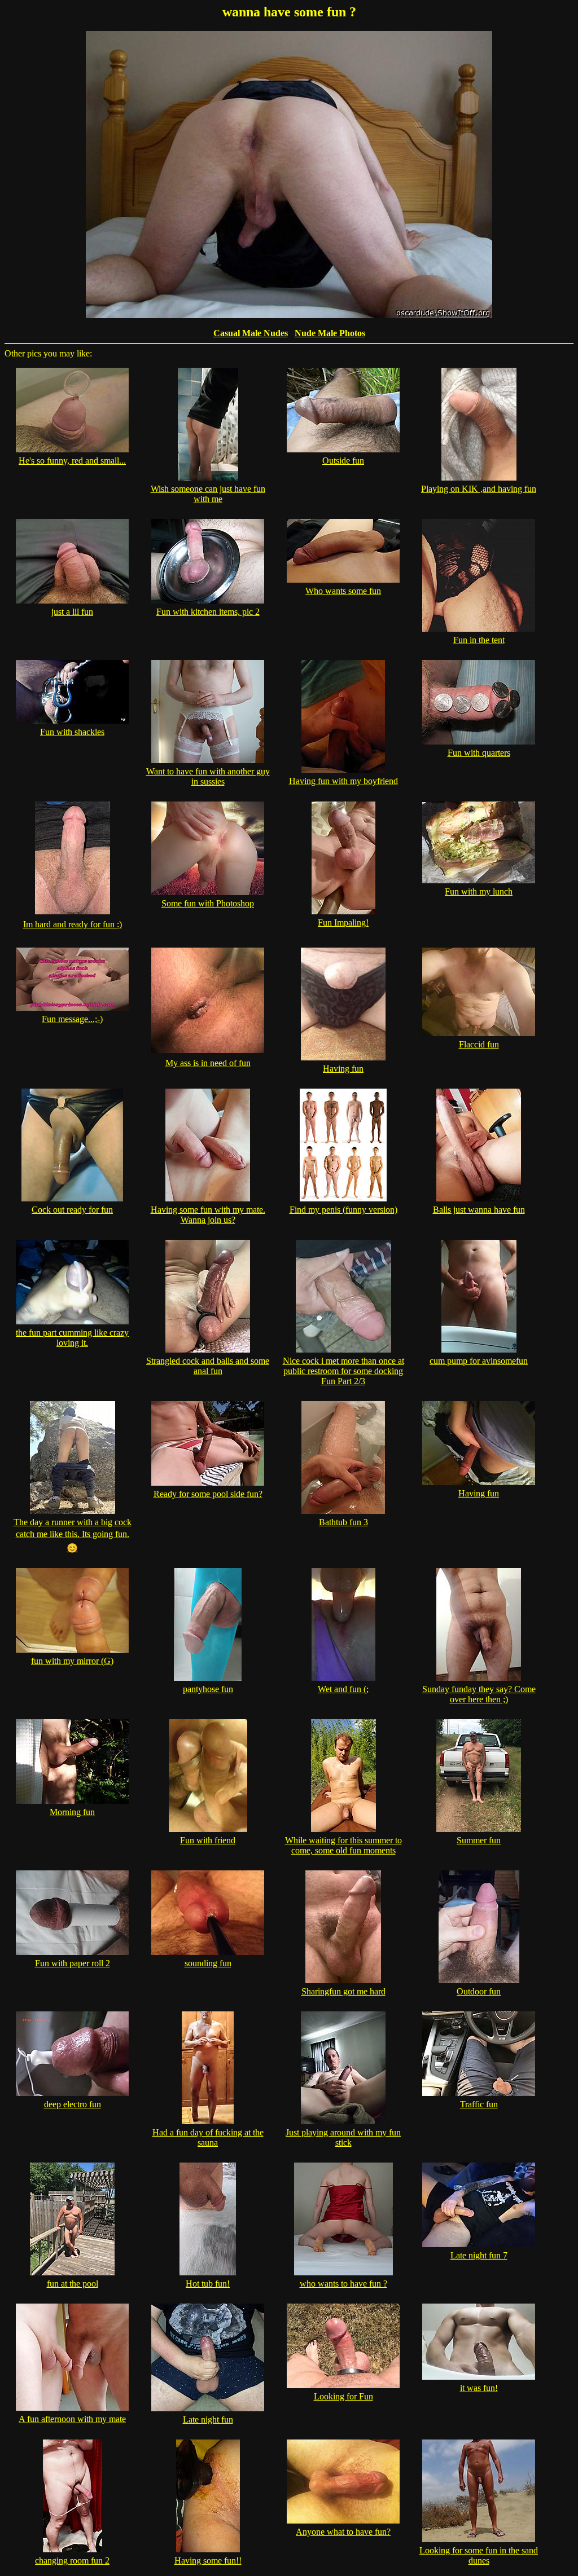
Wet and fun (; (343, 1689)
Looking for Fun (343, 2396)
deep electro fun (73, 2104)
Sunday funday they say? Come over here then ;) (479, 1694)
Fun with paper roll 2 (73, 1963)
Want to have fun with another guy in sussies (208, 776)
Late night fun (208, 2419)
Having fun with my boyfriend (343, 781)
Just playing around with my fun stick (343, 2137)
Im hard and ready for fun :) (73, 924)
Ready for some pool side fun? (208, 1494)
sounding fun (208, 1963)
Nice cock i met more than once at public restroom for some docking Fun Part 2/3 (343, 1371)
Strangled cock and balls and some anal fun (208, 1366)
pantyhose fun (208, 1689)
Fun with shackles (72, 732)
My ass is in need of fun (208, 1063)
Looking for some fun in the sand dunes (479, 2555)
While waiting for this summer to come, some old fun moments (343, 1845)
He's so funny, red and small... (72, 461)
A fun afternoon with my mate (72, 2419)
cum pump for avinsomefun (479, 1361)
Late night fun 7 (479, 2255)
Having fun (343, 1069)
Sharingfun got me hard (343, 1991)
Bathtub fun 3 (343, 1522)
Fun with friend (208, 1840)
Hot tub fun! (208, 2284)
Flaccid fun (479, 1044)
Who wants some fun (343, 591)
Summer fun (479, 1840)
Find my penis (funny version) (343, 1210)
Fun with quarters (479, 753)
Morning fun (72, 1812)
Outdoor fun (479, 1991)
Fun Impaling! (343, 922)
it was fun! (479, 2388)
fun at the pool (73, 2284)
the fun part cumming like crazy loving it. (72, 1338)
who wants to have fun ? (343, 2284)
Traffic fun (479, 2104)
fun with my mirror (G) (72, 1661)
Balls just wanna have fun (479, 1210)
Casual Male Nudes (251, 333)
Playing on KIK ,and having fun (479, 489)
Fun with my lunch (479, 891)
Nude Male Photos (330, 333)
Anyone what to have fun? (343, 2532)
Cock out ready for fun (72, 1210)
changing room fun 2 (72, 2560)
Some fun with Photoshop (208, 903)
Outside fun (343, 461)
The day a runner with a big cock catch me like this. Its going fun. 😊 (73, 1535)
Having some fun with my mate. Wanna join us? (208, 1215)
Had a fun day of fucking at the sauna (208, 2137)
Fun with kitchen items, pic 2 (208, 612)
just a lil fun (72, 612)
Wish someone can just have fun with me (208, 494)
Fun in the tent (479, 640)
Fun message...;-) (72, 1019)
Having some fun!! (208, 2560)
